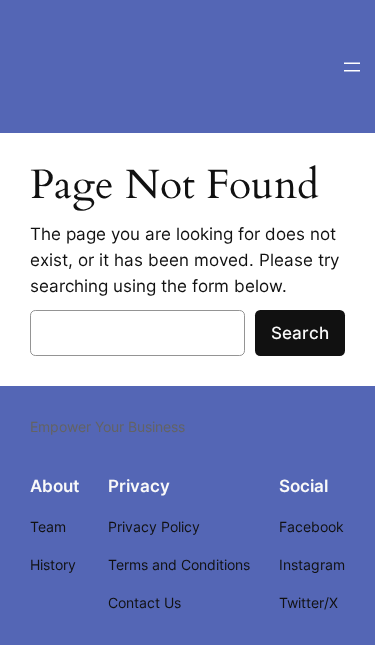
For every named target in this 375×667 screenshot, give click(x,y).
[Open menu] (352, 67)
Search (300, 333)
